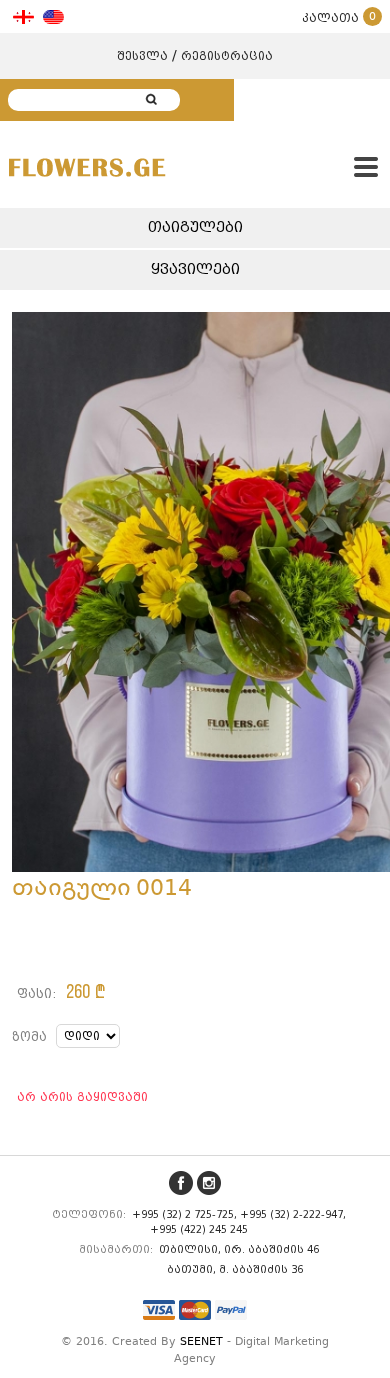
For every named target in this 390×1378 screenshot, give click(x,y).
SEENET (201, 1342)
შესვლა (142, 56)
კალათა (339, 18)
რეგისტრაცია (227, 56)
